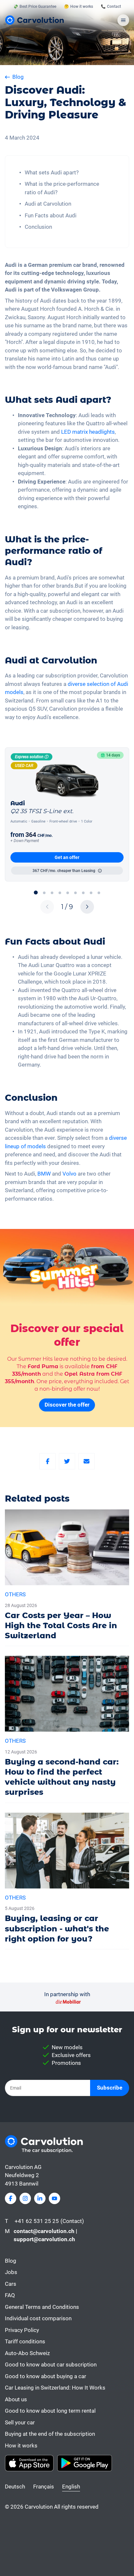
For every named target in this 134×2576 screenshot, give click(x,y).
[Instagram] (25, 2198)
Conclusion (38, 227)
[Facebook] (47, 1461)
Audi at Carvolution (48, 204)
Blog (11, 2261)
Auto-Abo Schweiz (27, 2353)
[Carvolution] (34, 20)
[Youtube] (54, 2198)
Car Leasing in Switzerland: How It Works (55, 2388)
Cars (11, 2284)
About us (16, 2399)
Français (44, 2487)
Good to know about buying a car (46, 2376)
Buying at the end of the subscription (50, 2434)
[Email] (87, 1461)
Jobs (11, 2272)
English (71, 2487)
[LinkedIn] (40, 2198)
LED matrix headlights (88, 432)
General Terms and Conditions (42, 2307)
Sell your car (20, 2422)
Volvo (69, 1174)
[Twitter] (67, 1461)
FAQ (10, 2295)
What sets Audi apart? (52, 172)
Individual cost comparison (38, 2318)
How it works (21, 2446)
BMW (44, 1174)
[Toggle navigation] (123, 20)
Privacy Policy (22, 2330)
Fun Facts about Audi (51, 215)
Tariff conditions (25, 2341)
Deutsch (15, 2487)
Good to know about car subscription (51, 2365)
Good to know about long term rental (50, 2411)
